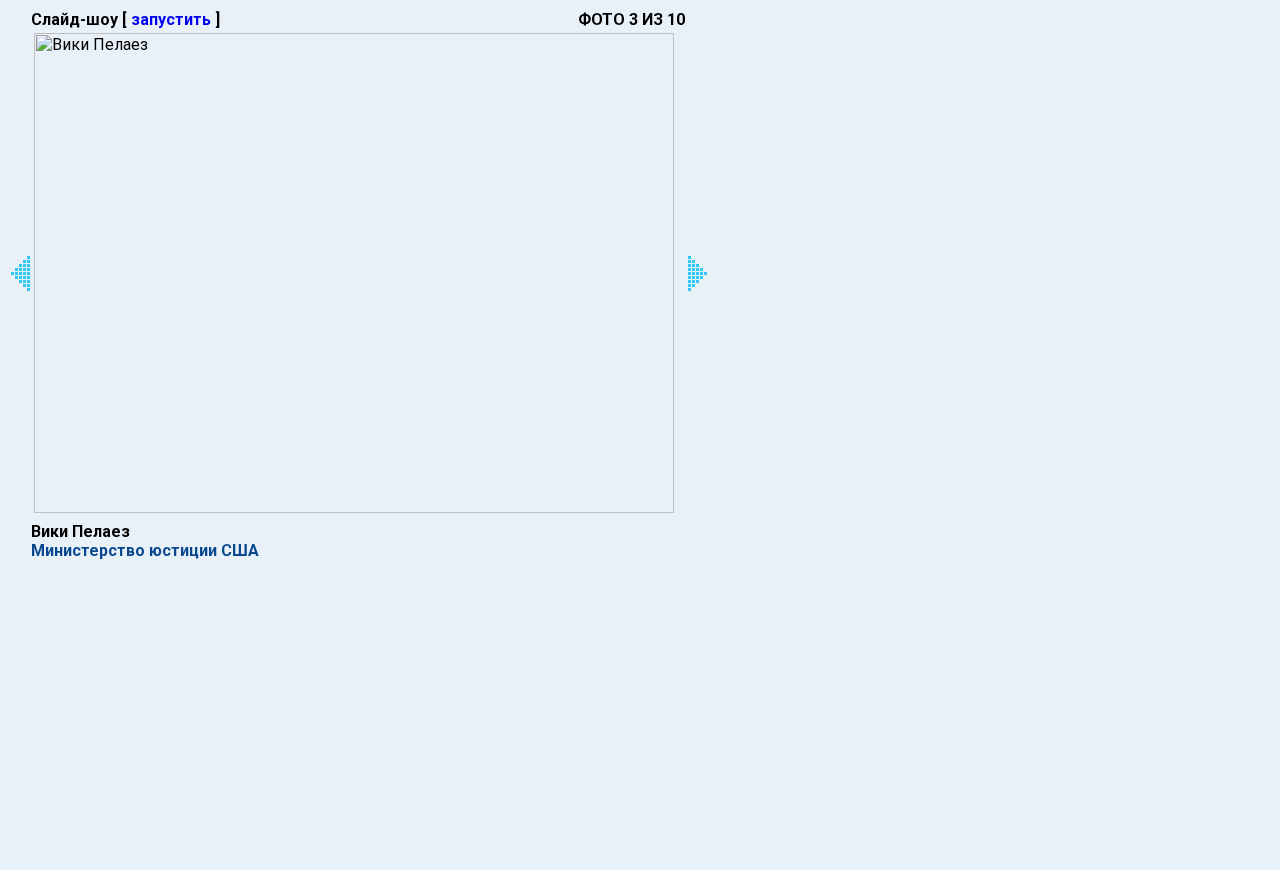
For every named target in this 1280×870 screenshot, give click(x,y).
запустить (171, 19)
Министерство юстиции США (145, 550)
